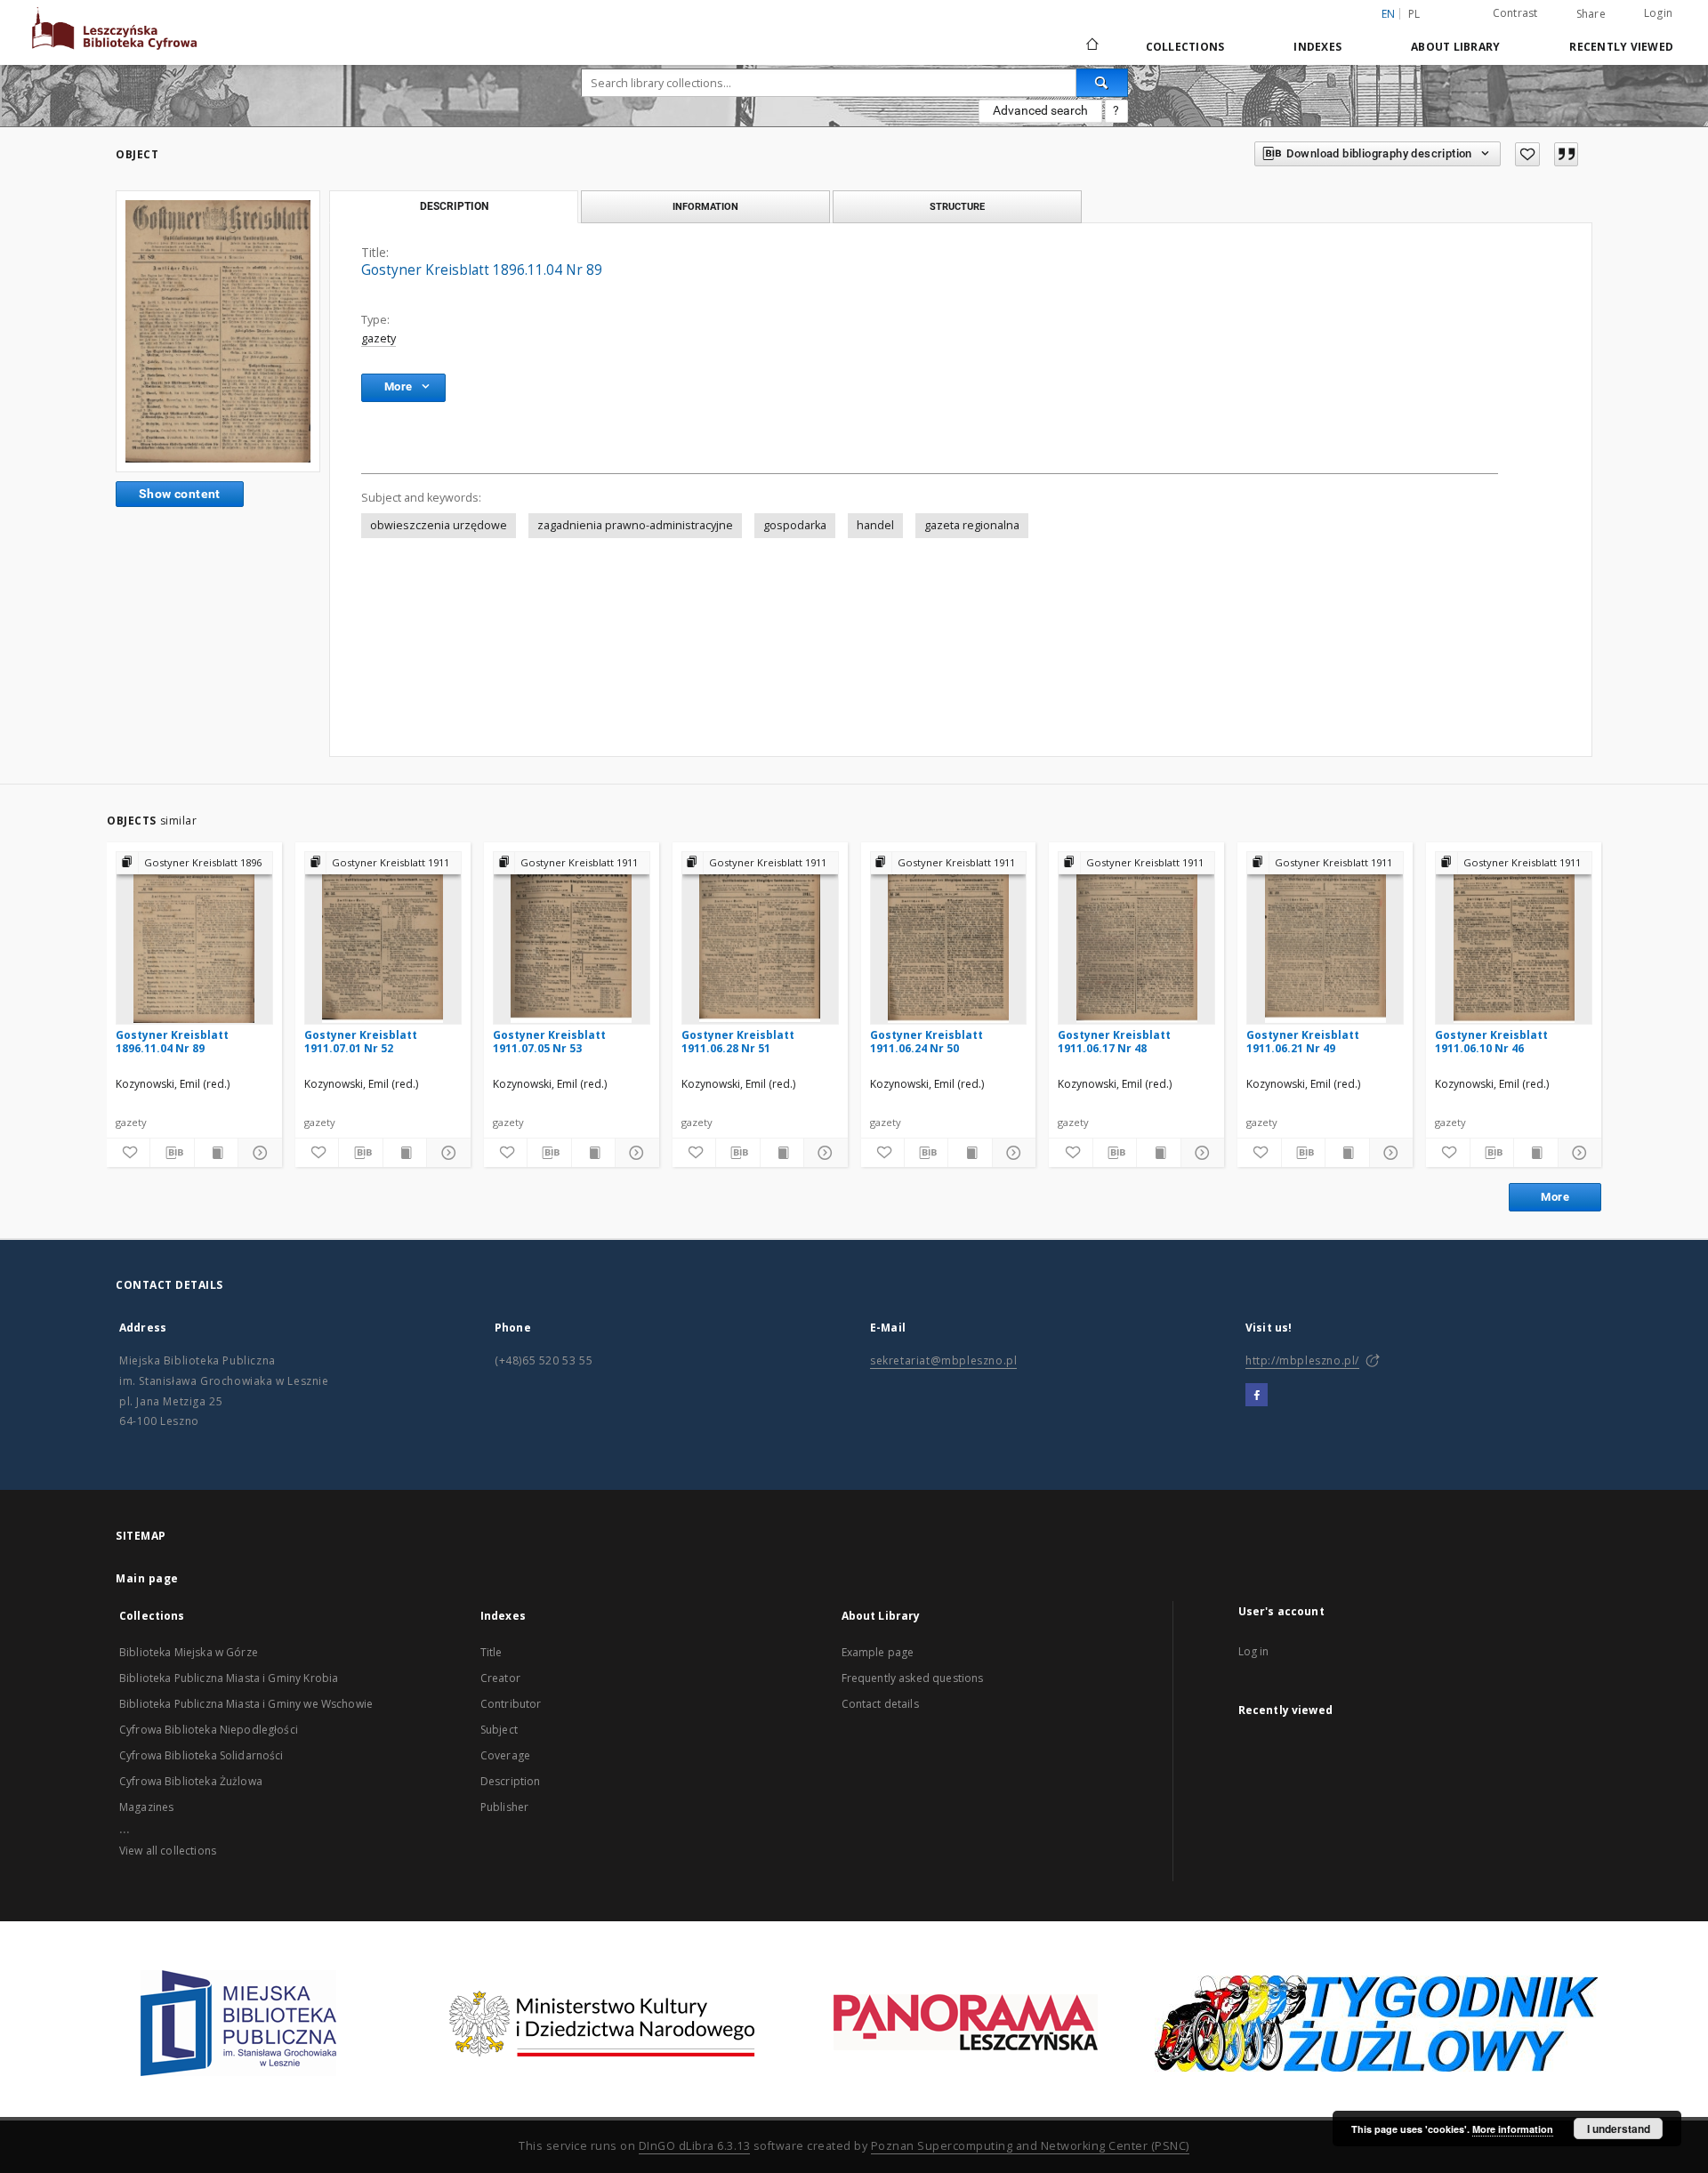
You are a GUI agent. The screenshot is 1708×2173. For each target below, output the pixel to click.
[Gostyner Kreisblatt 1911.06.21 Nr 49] (1325, 938)
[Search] (1102, 83)
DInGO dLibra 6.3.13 (695, 2146)
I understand (1619, 2129)
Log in (1254, 1651)
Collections (1185, 47)
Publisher (504, 1807)
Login (1658, 13)
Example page (878, 1652)
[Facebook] (1257, 1396)
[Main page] (1091, 46)
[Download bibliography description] (172, 1153)
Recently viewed (1621, 47)
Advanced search (1040, 110)
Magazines (146, 1807)
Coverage (505, 1755)
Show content (180, 494)
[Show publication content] (216, 1153)
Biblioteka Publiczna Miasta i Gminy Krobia (229, 1678)
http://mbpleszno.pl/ (1302, 1360)
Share (1591, 14)
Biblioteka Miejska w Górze (189, 1652)
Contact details (880, 1704)
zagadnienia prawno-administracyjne (635, 525)
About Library (1455, 47)
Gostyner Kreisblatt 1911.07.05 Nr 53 (549, 1041)
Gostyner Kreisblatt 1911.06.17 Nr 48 (1114, 1041)
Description (511, 1781)
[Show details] (257, 1153)
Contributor (511, 1704)
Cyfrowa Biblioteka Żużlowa (191, 1781)
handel (875, 525)
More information (1513, 2129)
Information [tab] (705, 206)
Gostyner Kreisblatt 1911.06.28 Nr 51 (738, 1041)
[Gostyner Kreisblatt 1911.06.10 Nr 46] (1514, 938)
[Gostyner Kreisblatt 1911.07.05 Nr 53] (572, 938)
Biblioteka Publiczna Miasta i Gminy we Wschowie (246, 1704)
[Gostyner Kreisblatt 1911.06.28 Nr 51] (760, 938)
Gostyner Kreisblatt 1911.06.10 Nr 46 (1491, 1041)
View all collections (168, 1851)
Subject (499, 1730)
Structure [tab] (957, 206)
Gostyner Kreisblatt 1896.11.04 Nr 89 (172, 1041)
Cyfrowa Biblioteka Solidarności (201, 1755)
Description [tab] (454, 206)
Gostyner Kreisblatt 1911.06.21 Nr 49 (1303, 1041)
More (1555, 1197)
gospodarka (795, 525)
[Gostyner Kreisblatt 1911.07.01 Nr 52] (383, 938)
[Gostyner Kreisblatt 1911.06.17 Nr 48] (1136, 938)
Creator (500, 1678)
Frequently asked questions (913, 1678)
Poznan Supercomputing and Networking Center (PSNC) (1030, 2146)
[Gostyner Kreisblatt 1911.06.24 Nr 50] (949, 938)
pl (1414, 14)
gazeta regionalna (972, 525)
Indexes (1317, 47)
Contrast (1515, 13)
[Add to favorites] (1527, 154)
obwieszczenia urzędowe (439, 525)
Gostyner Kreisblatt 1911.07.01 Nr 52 (361, 1041)
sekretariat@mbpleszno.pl (943, 1360)
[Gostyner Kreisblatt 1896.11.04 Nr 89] (218, 331)
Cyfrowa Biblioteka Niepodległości (209, 1730)
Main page (147, 1578)
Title (491, 1652)
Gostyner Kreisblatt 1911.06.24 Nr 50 (927, 1041)
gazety (379, 338)
